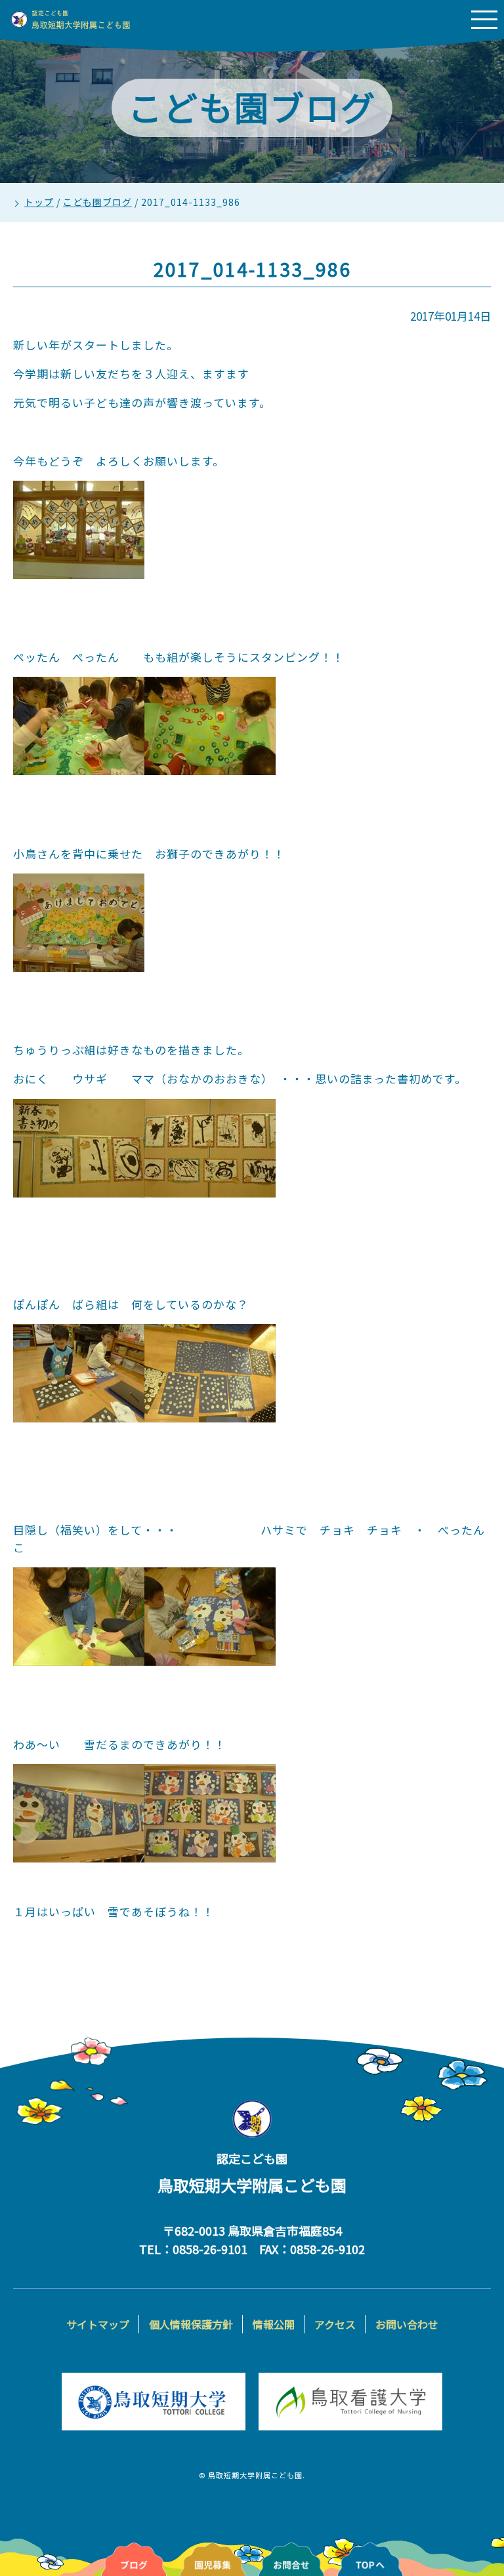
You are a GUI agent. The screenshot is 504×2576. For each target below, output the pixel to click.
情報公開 (274, 2324)
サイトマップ (98, 2324)
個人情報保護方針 (191, 2324)
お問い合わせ (407, 2324)
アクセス (335, 2324)
